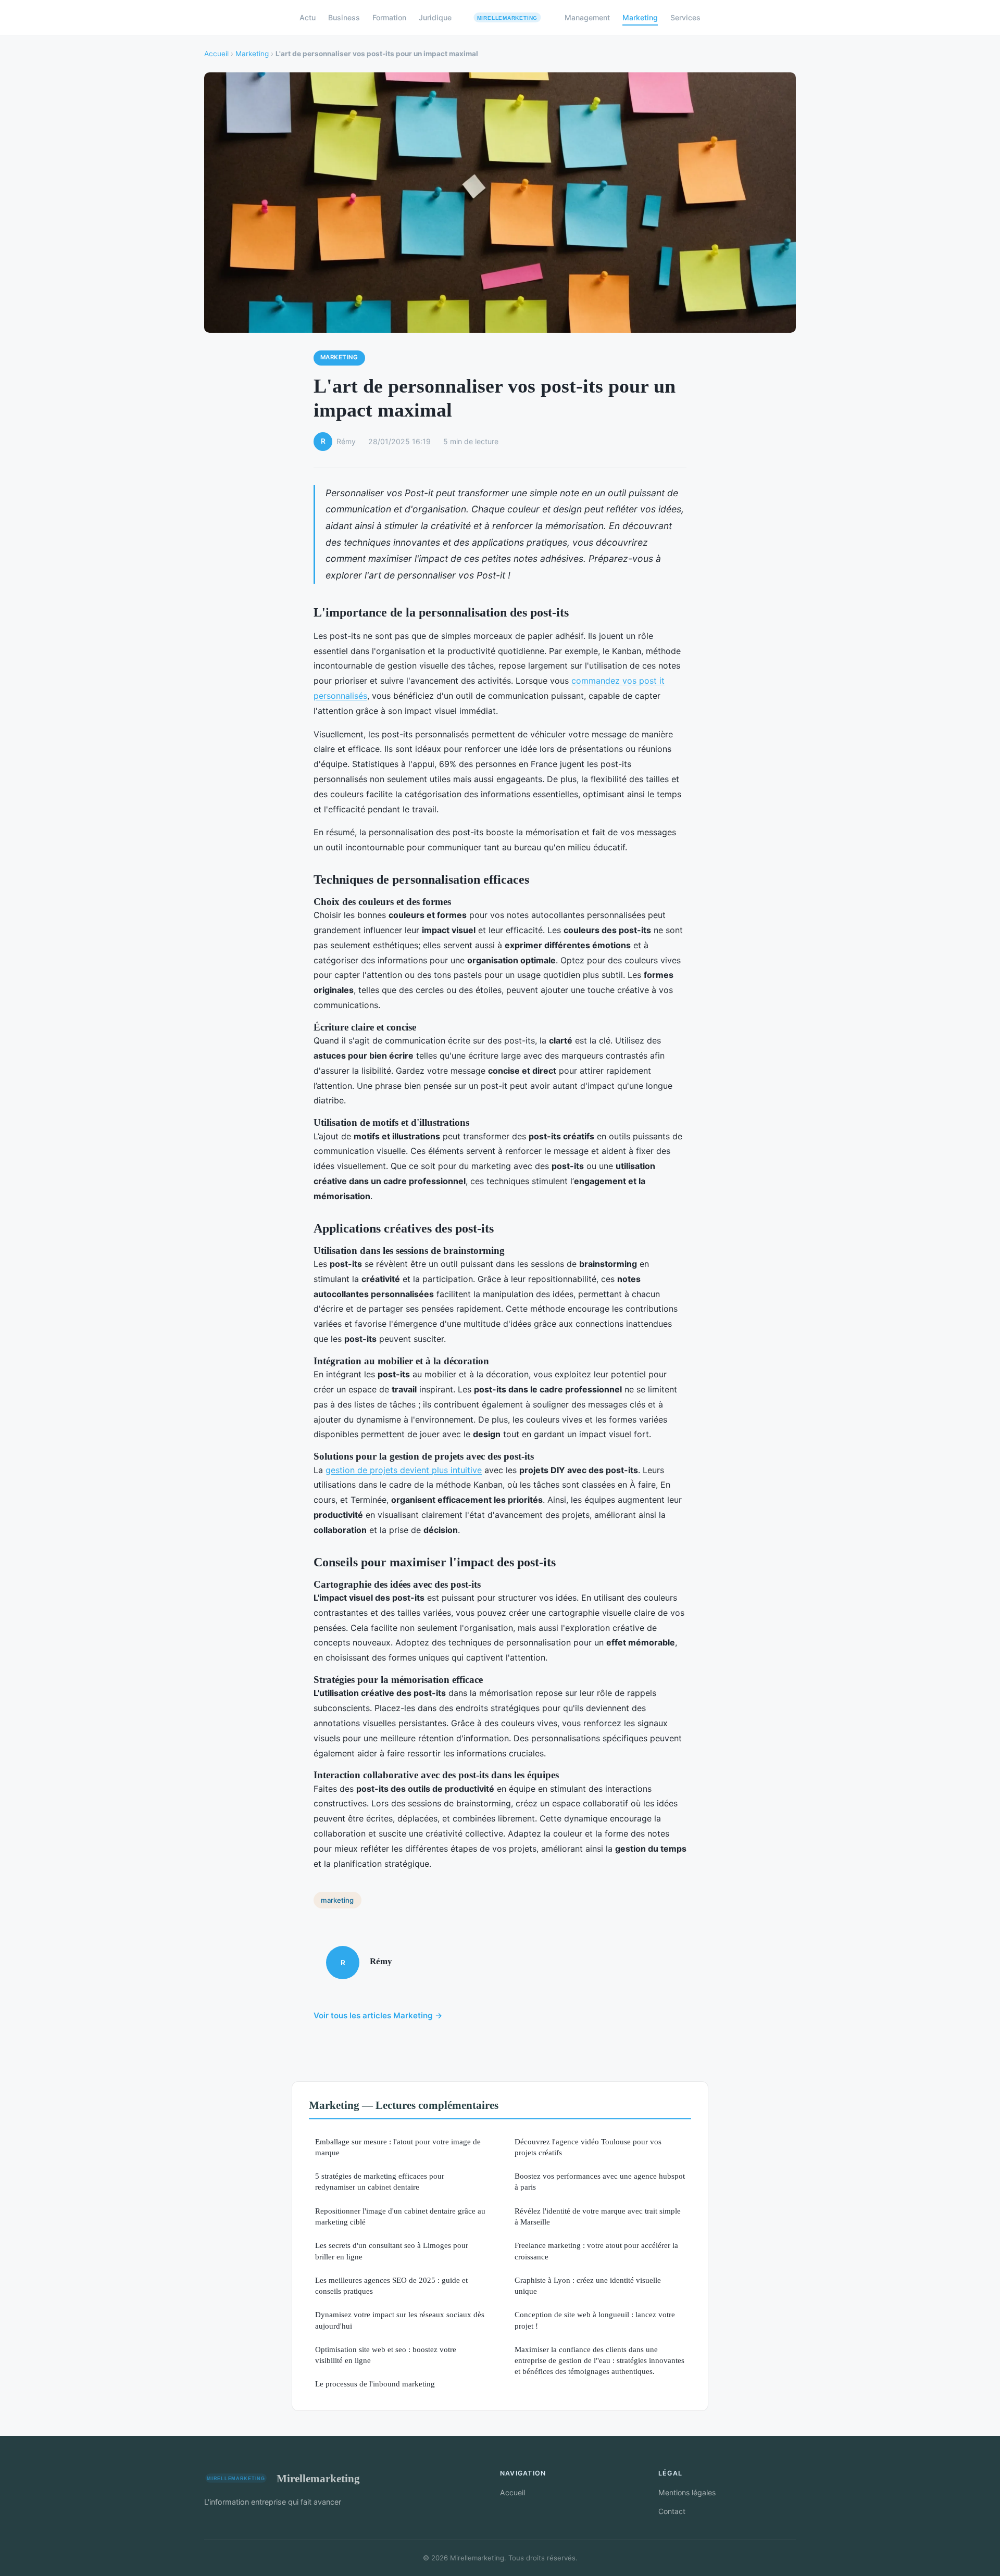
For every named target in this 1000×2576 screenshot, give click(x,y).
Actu (308, 17)
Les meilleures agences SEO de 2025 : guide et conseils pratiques (391, 2285)
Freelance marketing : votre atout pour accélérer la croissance (596, 2251)
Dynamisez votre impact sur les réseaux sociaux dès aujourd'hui (400, 2320)
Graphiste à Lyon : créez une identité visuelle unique (588, 2285)
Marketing (640, 17)
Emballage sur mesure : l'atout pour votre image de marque (398, 2147)
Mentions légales (687, 2492)
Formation (389, 17)
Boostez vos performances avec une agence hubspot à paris (600, 2181)
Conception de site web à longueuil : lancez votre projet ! (595, 2320)
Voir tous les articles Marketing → (378, 2015)
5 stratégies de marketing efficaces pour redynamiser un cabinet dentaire (380, 2181)
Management (587, 17)
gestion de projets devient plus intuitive (404, 1470)
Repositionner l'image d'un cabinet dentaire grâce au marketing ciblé (400, 2216)
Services (685, 17)
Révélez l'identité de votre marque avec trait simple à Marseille (598, 2216)
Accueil (216, 54)
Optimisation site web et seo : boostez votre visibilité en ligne (386, 2355)
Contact (672, 2511)
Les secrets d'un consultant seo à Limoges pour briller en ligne (392, 2251)
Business (344, 17)
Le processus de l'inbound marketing (375, 2384)
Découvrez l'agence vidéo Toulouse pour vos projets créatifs (588, 2147)
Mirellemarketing (318, 2478)
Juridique (435, 17)
